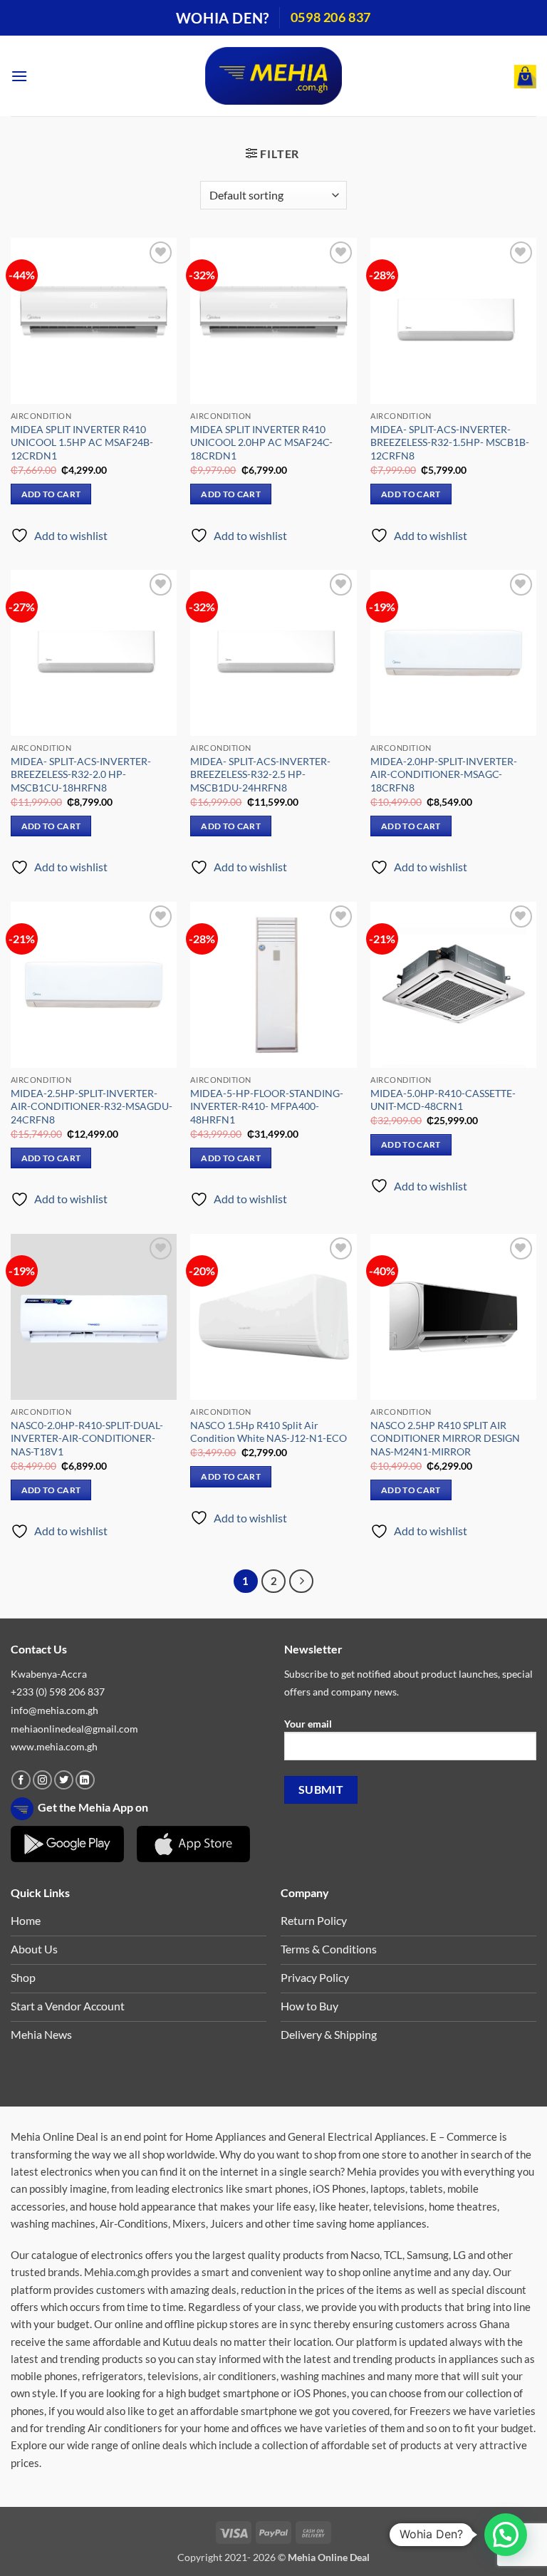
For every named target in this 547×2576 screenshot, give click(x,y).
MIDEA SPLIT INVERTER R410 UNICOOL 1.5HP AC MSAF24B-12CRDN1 (82, 442)
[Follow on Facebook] (21, 1780)
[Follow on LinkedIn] (85, 1780)
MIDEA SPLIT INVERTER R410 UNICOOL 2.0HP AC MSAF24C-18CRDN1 (261, 442)
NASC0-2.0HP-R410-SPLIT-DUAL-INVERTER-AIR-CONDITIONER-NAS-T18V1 (87, 1438)
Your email (308, 1724)
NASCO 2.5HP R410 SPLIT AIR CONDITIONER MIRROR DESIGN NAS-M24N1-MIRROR (445, 1438)
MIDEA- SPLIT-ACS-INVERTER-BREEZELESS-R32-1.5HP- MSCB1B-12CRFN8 (450, 442)
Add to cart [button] (51, 494)
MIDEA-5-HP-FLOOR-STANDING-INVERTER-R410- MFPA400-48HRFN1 (267, 1106)
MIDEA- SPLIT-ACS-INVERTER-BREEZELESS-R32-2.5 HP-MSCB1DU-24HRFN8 (260, 774)
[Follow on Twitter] (64, 1780)
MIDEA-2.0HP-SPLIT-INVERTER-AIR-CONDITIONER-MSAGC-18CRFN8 (444, 774)
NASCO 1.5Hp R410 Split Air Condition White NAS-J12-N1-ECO (269, 1432)
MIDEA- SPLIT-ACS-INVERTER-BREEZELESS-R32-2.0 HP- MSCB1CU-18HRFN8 (81, 774)
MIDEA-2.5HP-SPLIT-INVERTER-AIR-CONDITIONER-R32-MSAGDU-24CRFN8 (92, 1106)
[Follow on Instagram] (42, 1780)
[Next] (301, 1582)
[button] (19, 76)
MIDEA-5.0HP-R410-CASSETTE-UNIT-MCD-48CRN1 (443, 1100)
